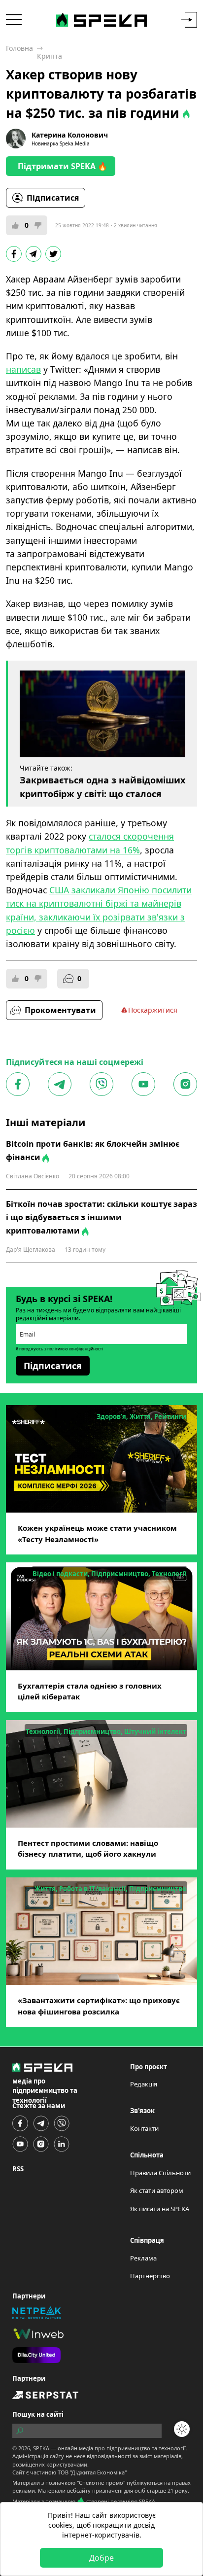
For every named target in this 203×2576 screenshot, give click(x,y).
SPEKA (41, 2448)
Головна (19, 48)
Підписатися (53, 198)
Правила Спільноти (160, 2173)
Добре (101, 2558)
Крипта (50, 56)
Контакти (144, 2128)
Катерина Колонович (70, 135)
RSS (18, 2169)
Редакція (144, 2084)
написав (23, 369)
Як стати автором (157, 2190)
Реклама (143, 2258)
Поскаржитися (153, 1010)
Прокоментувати (60, 1010)
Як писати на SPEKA (160, 2209)
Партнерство (150, 2276)
